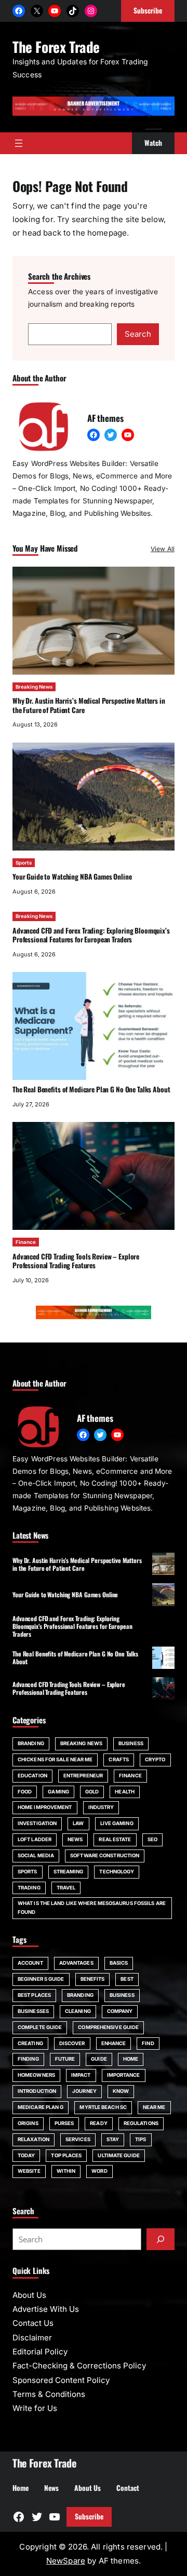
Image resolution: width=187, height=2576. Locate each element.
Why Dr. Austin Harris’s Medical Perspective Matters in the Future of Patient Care (89, 705)
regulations (141, 2123)
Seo (152, 1839)
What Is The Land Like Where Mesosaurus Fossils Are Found (92, 1908)
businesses (33, 2011)
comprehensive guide (108, 2027)
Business (131, 1743)
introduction (37, 2091)
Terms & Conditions (49, 2394)
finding (28, 2059)
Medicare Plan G (41, 2107)
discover (72, 2043)
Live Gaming (117, 1823)
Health (125, 1792)
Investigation (37, 1823)
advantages (76, 1963)
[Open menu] (19, 143)
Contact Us (33, 2323)
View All (163, 549)
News (75, 1839)
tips (141, 2139)
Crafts (119, 1759)
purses (64, 2123)
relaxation (34, 2139)
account (30, 1963)
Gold (92, 1792)
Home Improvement (45, 1807)
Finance (26, 1242)
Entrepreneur (83, 1776)
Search (138, 334)
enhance (114, 2043)
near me (154, 2107)
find (148, 2043)
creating (30, 2043)
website (29, 2171)
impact (81, 2075)
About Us (29, 2295)
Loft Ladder (35, 1839)
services (78, 2139)
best (127, 1979)
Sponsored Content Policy (61, 2380)
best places (34, 1995)
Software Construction (105, 1855)
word (99, 2171)
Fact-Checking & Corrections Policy (79, 2366)
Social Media (36, 1855)
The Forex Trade (56, 47)
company (120, 2011)
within (66, 2171)
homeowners (36, 2075)
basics (119, 1963)
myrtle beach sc (103, 2107)
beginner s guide (41, 1979)
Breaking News (34, 687)
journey (84, 2091)
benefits (93, 1979)
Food (25, 1792)
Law (78, 1823)
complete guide (40, 2027)
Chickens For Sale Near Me (55, 1759)
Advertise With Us (46, 2309)
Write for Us (35, 2408)
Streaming (69, 1872)
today (26, 2155)
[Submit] (161, 2239)
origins (28, 2123)
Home (131, 2059)
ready (98, 2123)
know (121, 2091)
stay (113, 2139)
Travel (66, 1888)
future (65, 2059)
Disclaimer (32, 2338)
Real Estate (115, 1839)
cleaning (78, 2011)
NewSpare (66, 2561)
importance (124, 2075)
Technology (117, 1872)
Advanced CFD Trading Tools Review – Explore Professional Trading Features (76, 1261)
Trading (29, 1888)
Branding (31, 1743)
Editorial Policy (40, 2352)
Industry (101, 1807)
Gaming (58, 1792)
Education (32, 1776)
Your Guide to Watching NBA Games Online (72, 876)
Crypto (155, 1759)
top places (66, 2155)
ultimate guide (118, 2155)
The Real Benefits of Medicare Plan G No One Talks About (91, 1089)
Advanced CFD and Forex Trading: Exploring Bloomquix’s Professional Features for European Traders (91, 935)
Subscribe (89, 2516)
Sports (24, 863)
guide (99, 2059)
